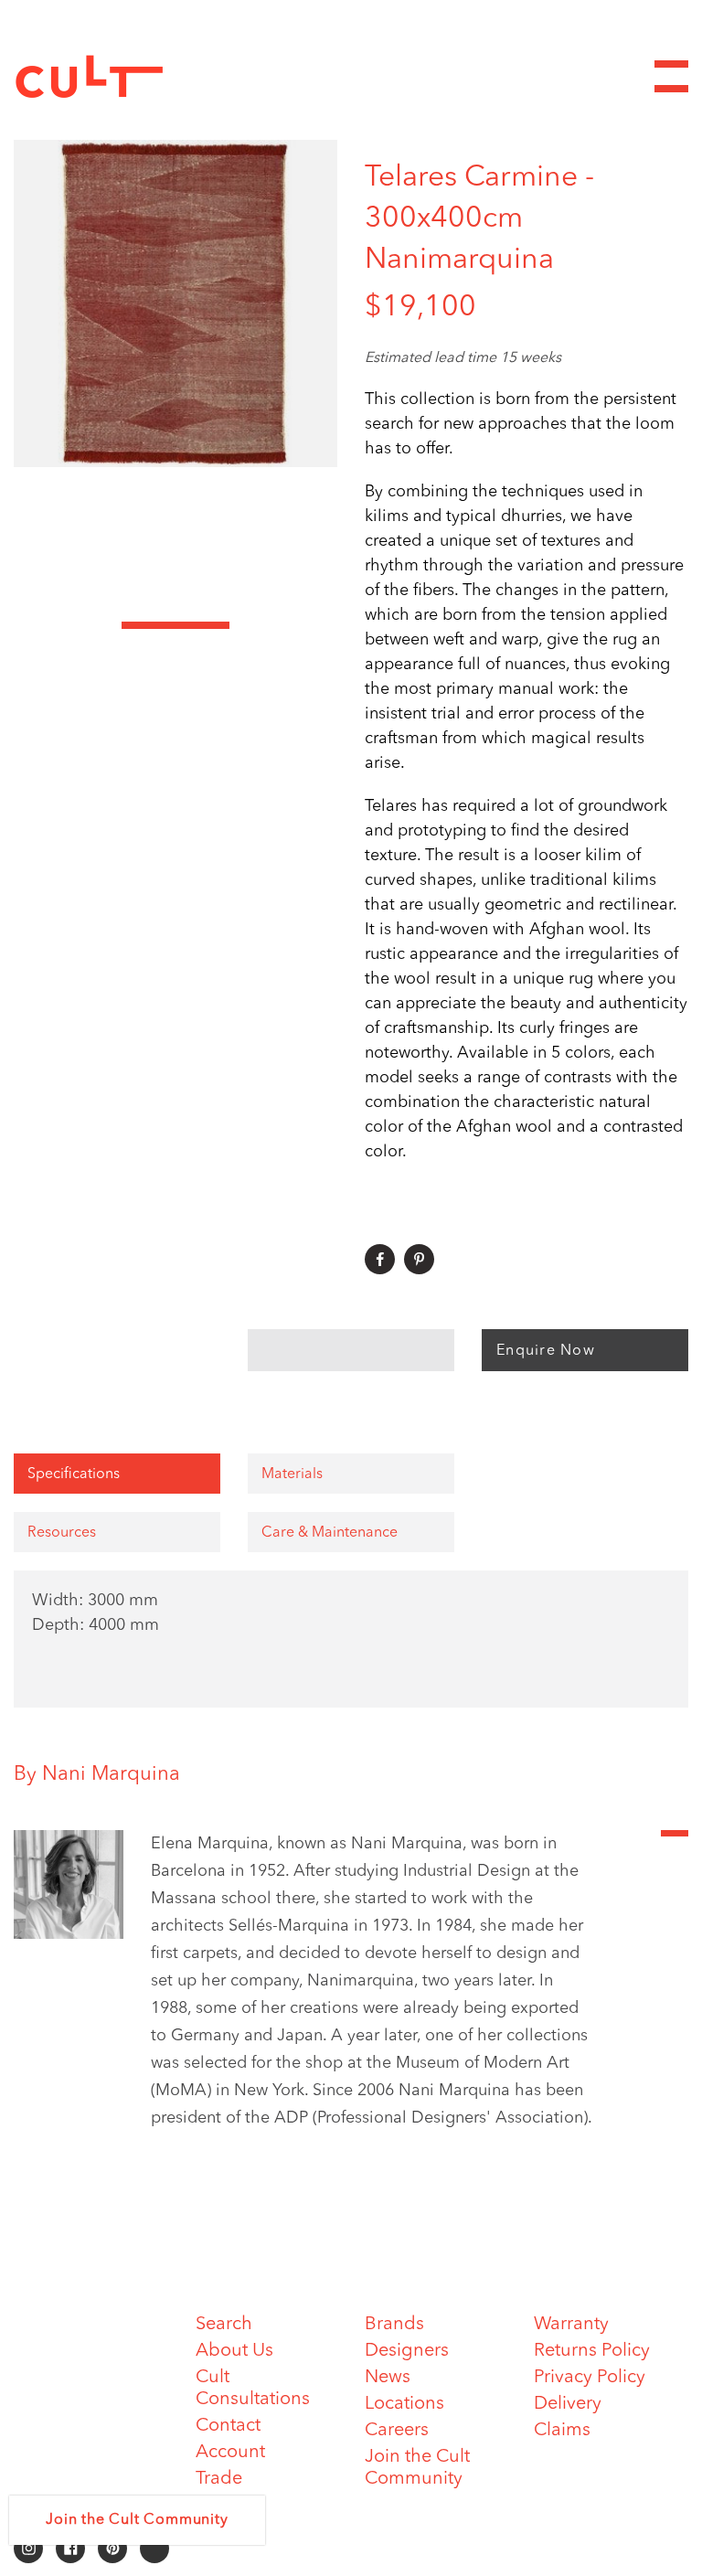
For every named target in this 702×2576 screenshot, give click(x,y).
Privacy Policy (590, 2378)
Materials (292, 1474)
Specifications (74, 1474)
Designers (407, 2351)
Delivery (568, 2404)
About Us (234, 2351)
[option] (175, 303)
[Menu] (671, 76)
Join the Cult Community (137, 2520)
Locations (404, 2404)
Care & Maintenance (330, 1533)
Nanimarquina (459, 261)
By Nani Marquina (97, 1774)
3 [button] (283, 625)
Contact (228, 2426)
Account (230, 2453)
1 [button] (68, 625)
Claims (562, 2431)
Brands (394, 2325)
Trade (219, 2479)
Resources (62, 1533)
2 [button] (175, 625)
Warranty (571, 2325)
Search (224, 2325)
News (388, 2378)
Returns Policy (592, 2351)
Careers (397, 2431)
